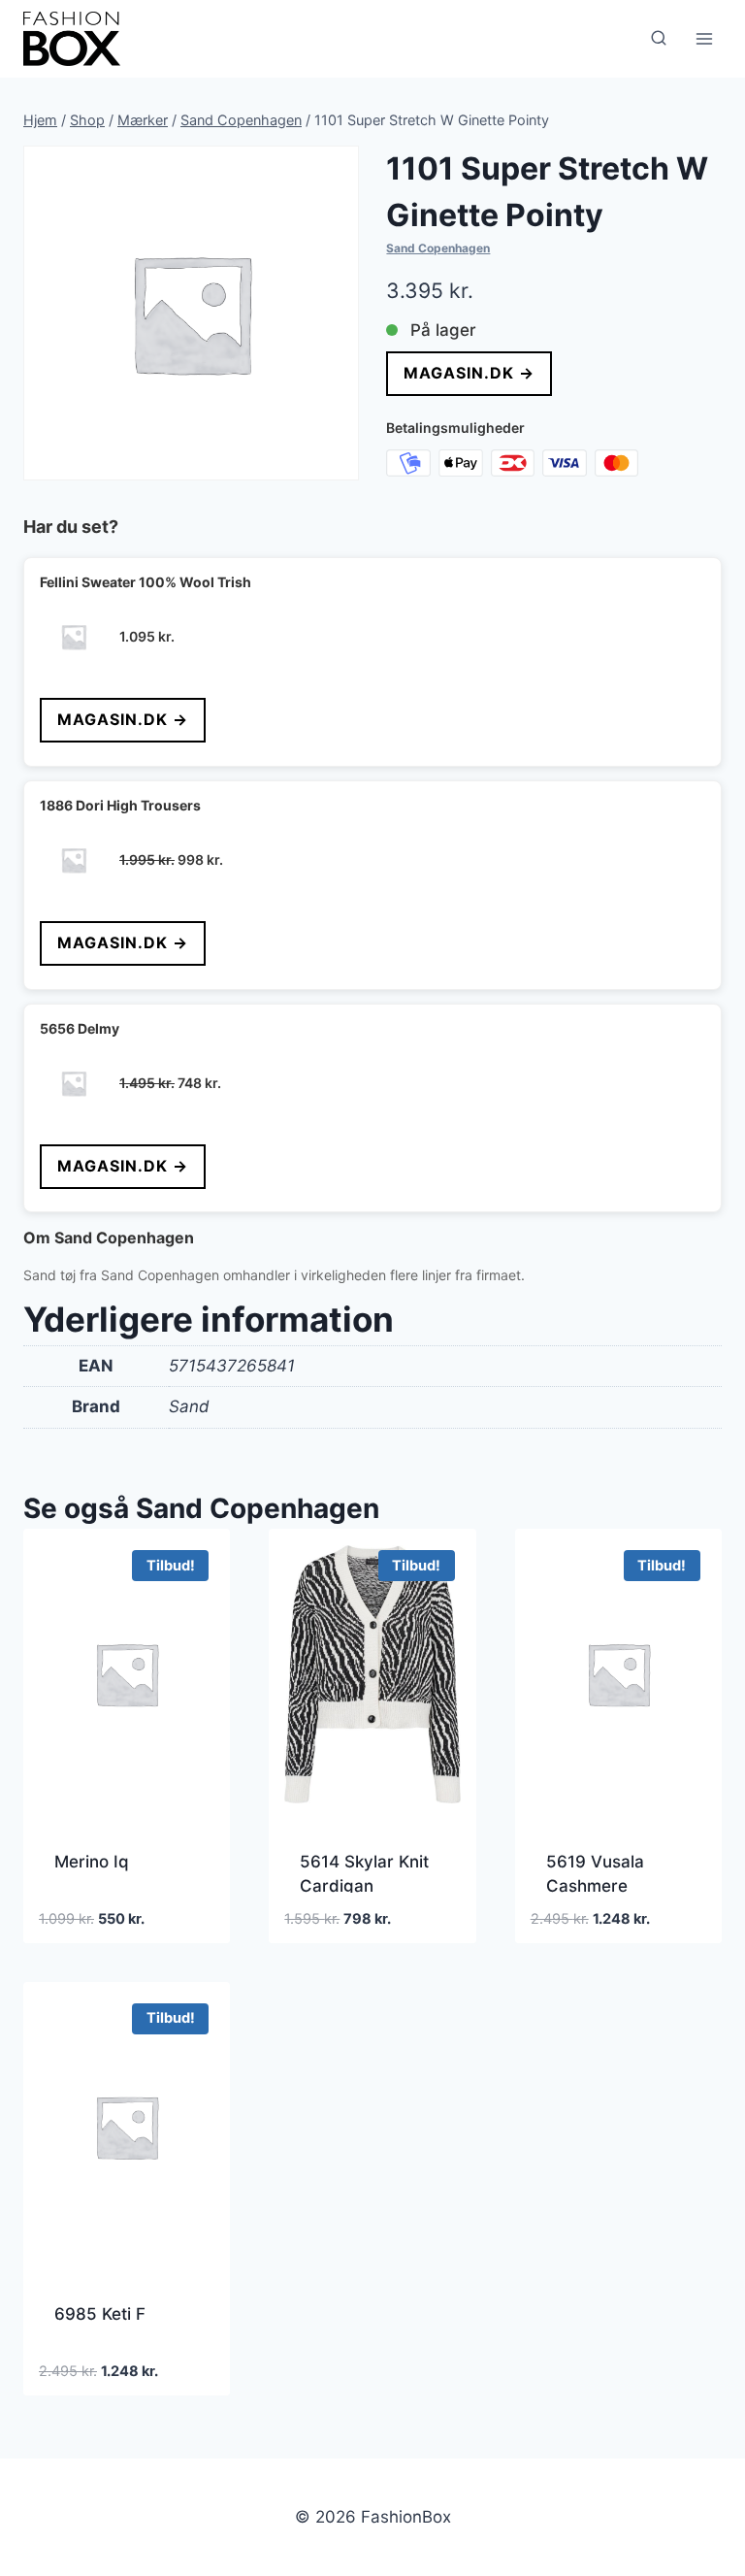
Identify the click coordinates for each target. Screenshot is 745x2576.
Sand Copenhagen (438, 248)
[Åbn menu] (704, 38)
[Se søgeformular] (659, 39)
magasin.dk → (469, 373)
